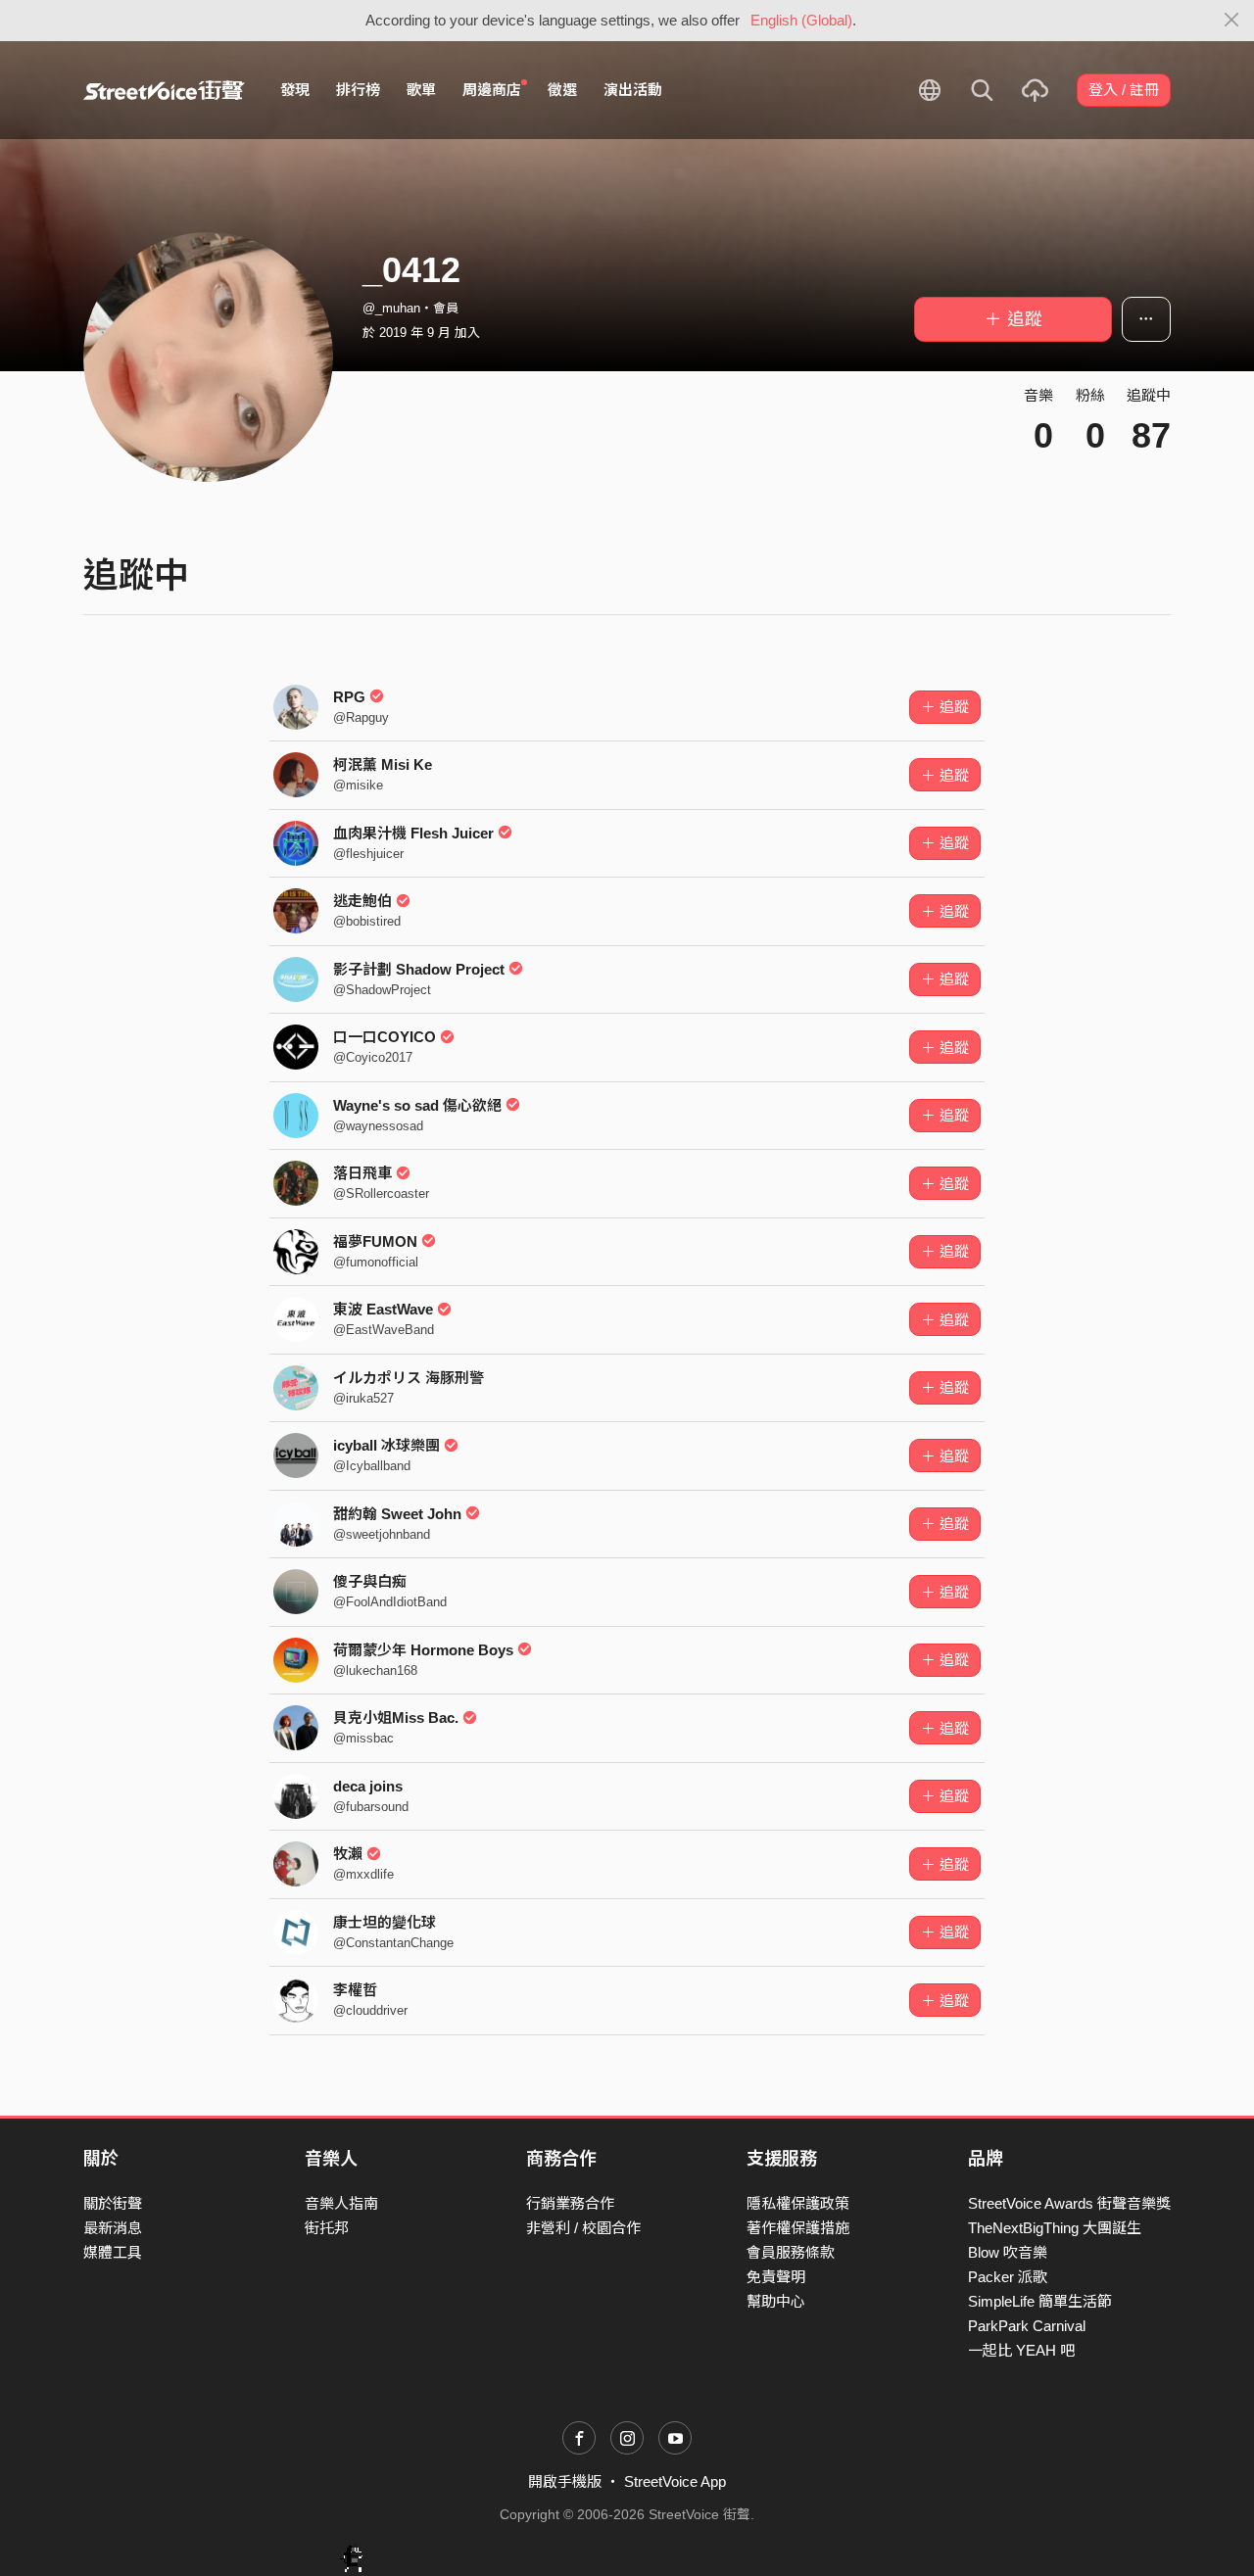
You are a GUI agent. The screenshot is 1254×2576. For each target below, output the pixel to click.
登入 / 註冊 (1124, 90)
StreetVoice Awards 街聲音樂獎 (1069, 2203)
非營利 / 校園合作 (583, 2228)
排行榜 (358, 90)
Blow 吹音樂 (1008, 2252)
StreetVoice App (675, 2481)
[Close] (1232, 21)
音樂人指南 (341, 2203)
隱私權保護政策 (798, 2203)
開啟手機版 (565, 2481)
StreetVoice (164, 90)
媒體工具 (113, 2252)
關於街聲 (113, 2203)
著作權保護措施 (798, 2228)
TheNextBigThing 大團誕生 (1055, 2228)
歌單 (421, 90)
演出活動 (633, 90)
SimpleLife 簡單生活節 (1040, 2301)
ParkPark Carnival (1027, 2326)
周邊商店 (492, 90)
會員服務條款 (791, 2252)
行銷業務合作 (570, 2203)
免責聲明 (776, 2277)
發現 (295, 90)
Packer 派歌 (1008, 2277)
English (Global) (801, 20)
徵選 (562, 90)
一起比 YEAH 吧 (1021, 2350)
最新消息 (113, 2228)
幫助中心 (776, 2301)
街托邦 (327, 2228)
